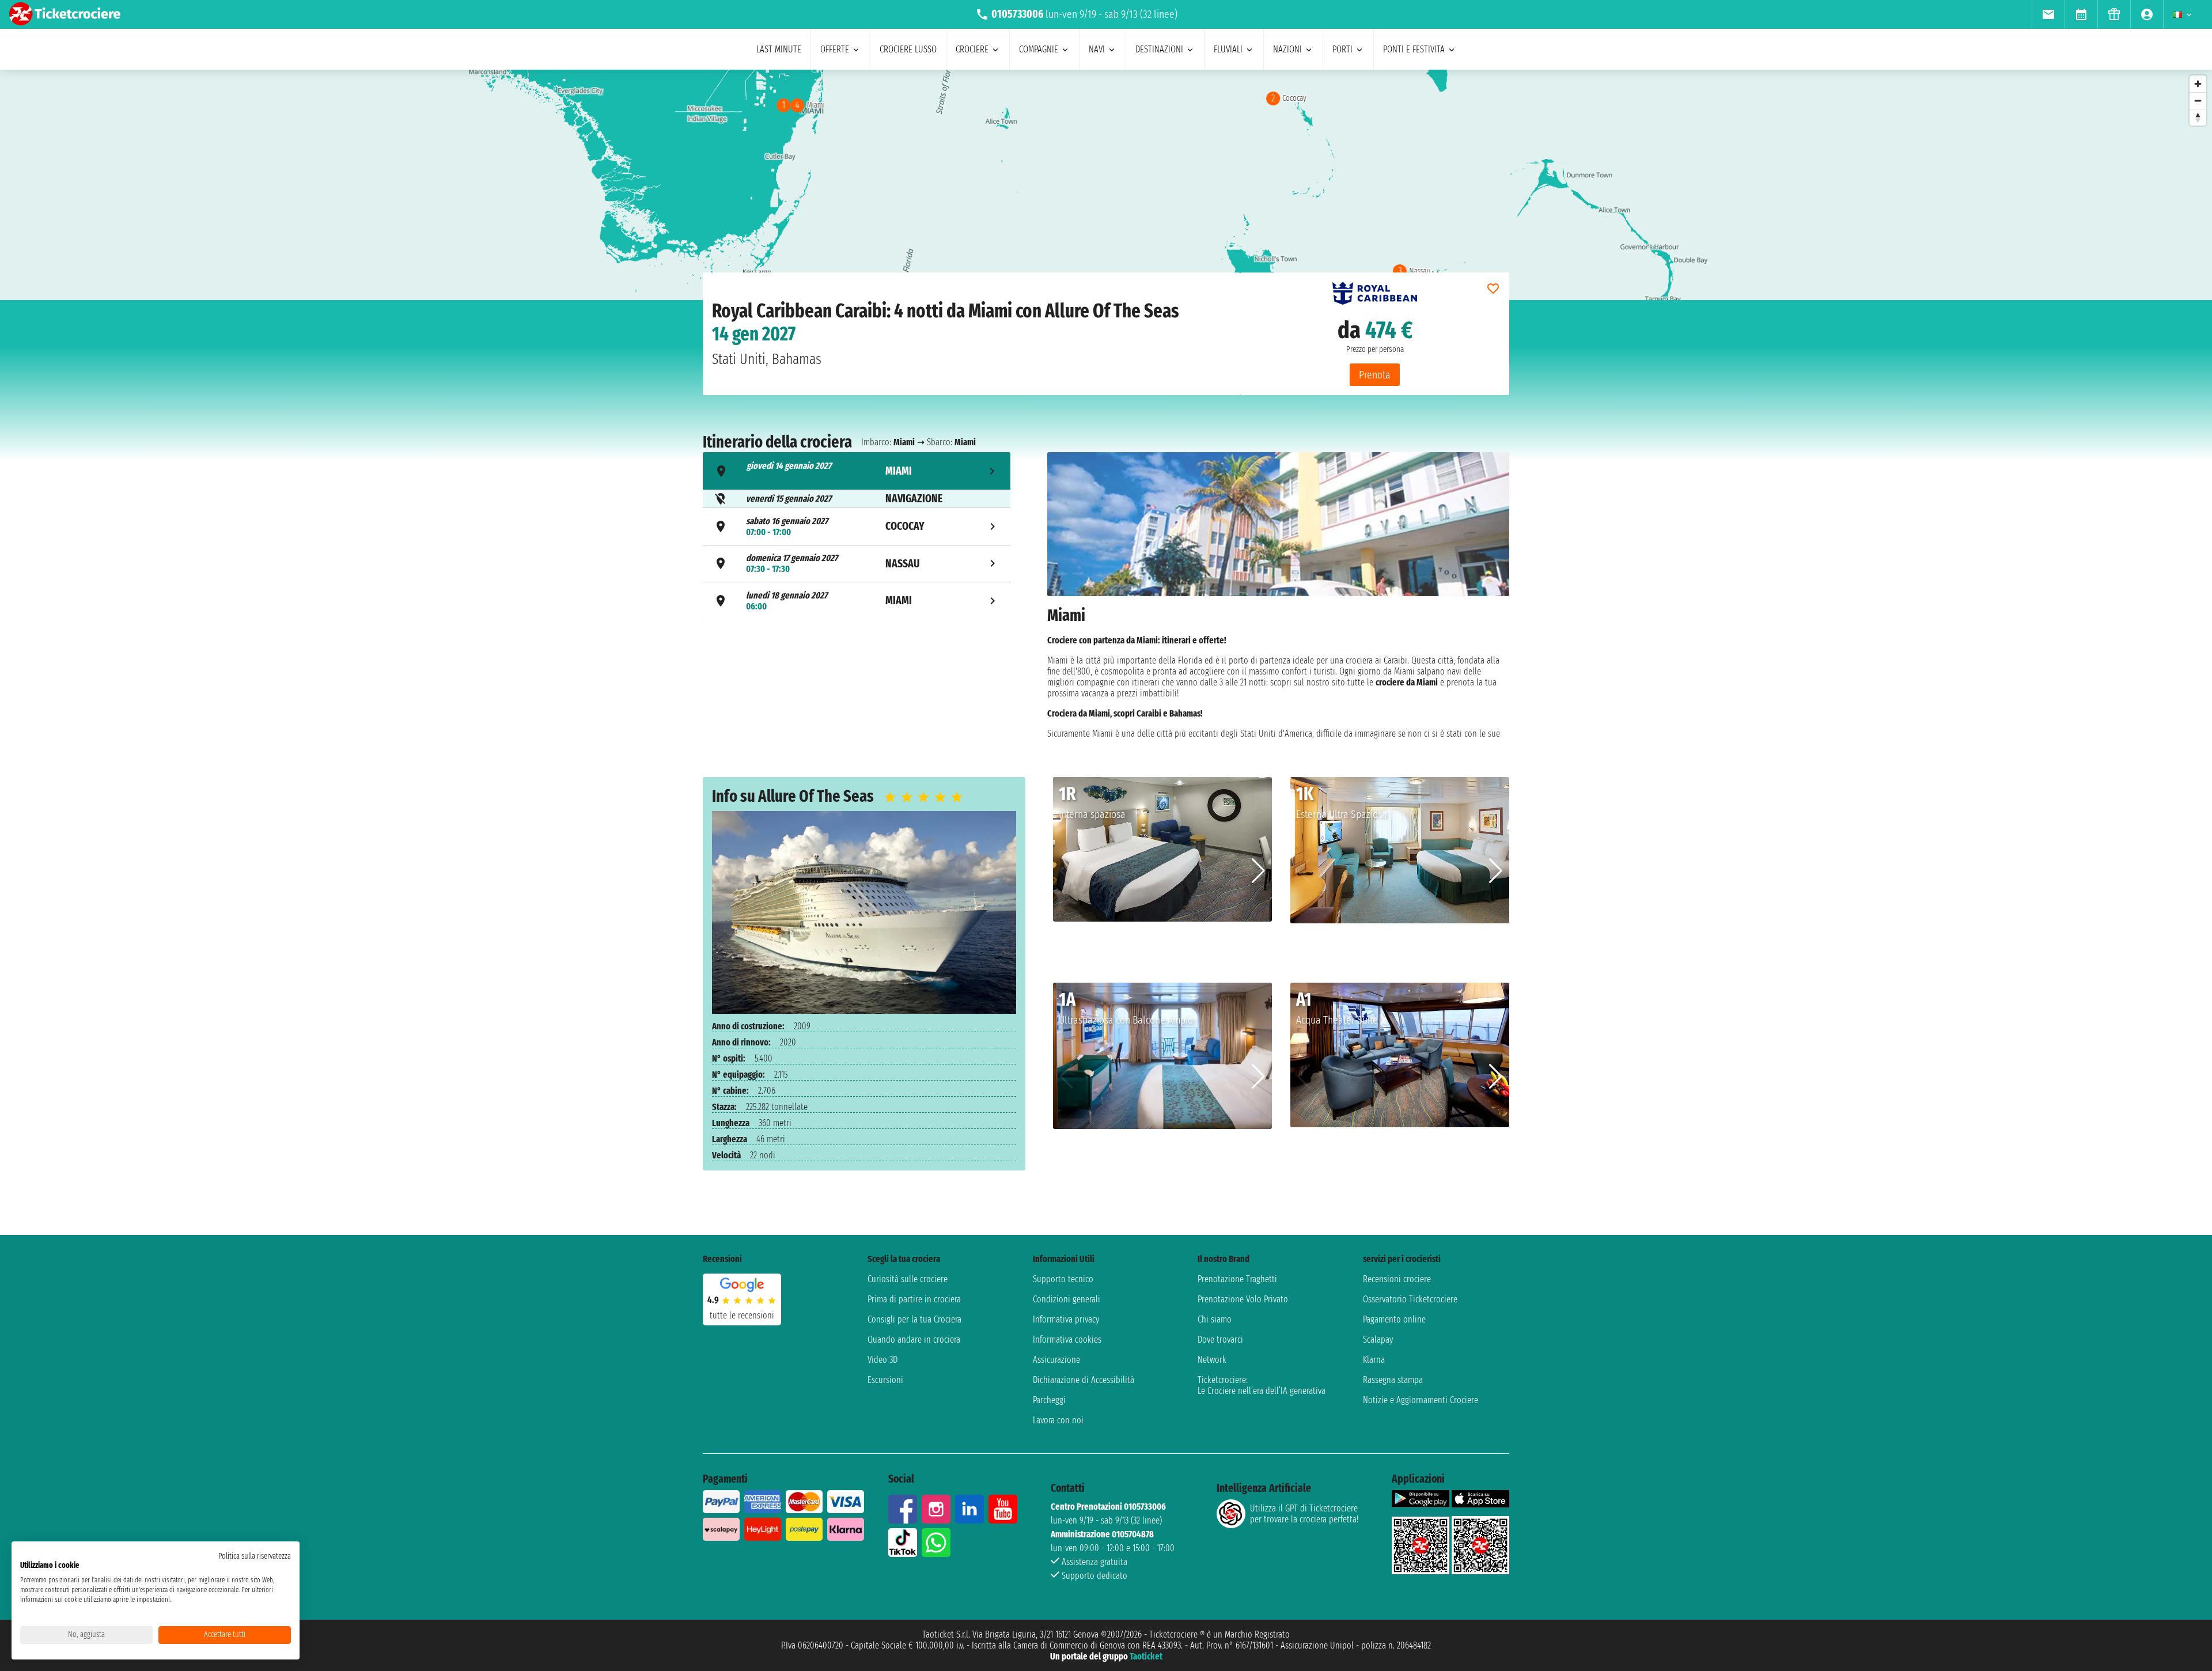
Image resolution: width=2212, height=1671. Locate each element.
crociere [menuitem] (972, 49)
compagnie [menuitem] (1039, 49)
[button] (1258, 871)
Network (1212, 1360)
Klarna (1374, 1360)
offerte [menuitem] (835, 49)
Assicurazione (1056, 1360)
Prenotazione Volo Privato (1243, 1299)
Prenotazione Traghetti (1237, 1279)
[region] (1106, 185)
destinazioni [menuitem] (1159, 49)
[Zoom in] (2198, 84)
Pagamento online (1394, 1319)
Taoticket (1146, 1656)
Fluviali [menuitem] (1228, 49)
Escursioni (885, 1380)
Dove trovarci (1220, 1340)
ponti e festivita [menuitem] (1414, 49)
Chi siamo (1215, 1319)
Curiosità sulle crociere (908, 1279)
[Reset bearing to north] (2198, 117)
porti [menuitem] (1342, 49)
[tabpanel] (1278, 596)
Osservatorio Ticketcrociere (1410, 1299)
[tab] (857, 471)
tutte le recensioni (742, 1315)
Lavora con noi (1058, 1420)
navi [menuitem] (1097, 49)
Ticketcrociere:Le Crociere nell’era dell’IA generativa (1262, 1385)
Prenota (1375, 375)
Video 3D (882, 1360)
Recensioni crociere (1397, 1279)
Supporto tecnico (1063, 1279)
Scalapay (1378, 1340)
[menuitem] (2048, 14)
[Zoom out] (2198, 101)
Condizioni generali (1067, 1299)
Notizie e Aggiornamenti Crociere (1421, 1400)
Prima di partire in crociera (914, 1299)
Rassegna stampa (1393, 1380)
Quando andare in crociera (914, 1340)
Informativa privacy (1066, 1319)
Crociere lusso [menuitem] (908, 49)
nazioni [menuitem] (1287, 49)
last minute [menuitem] (779, 49)
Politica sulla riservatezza (255, 1556)
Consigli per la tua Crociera (914, 1319)
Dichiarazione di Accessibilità (1084, 1380)
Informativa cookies (1067, 1340)
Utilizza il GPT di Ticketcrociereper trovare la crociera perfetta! (1304, 1514)
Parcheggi (1049, 1400)
